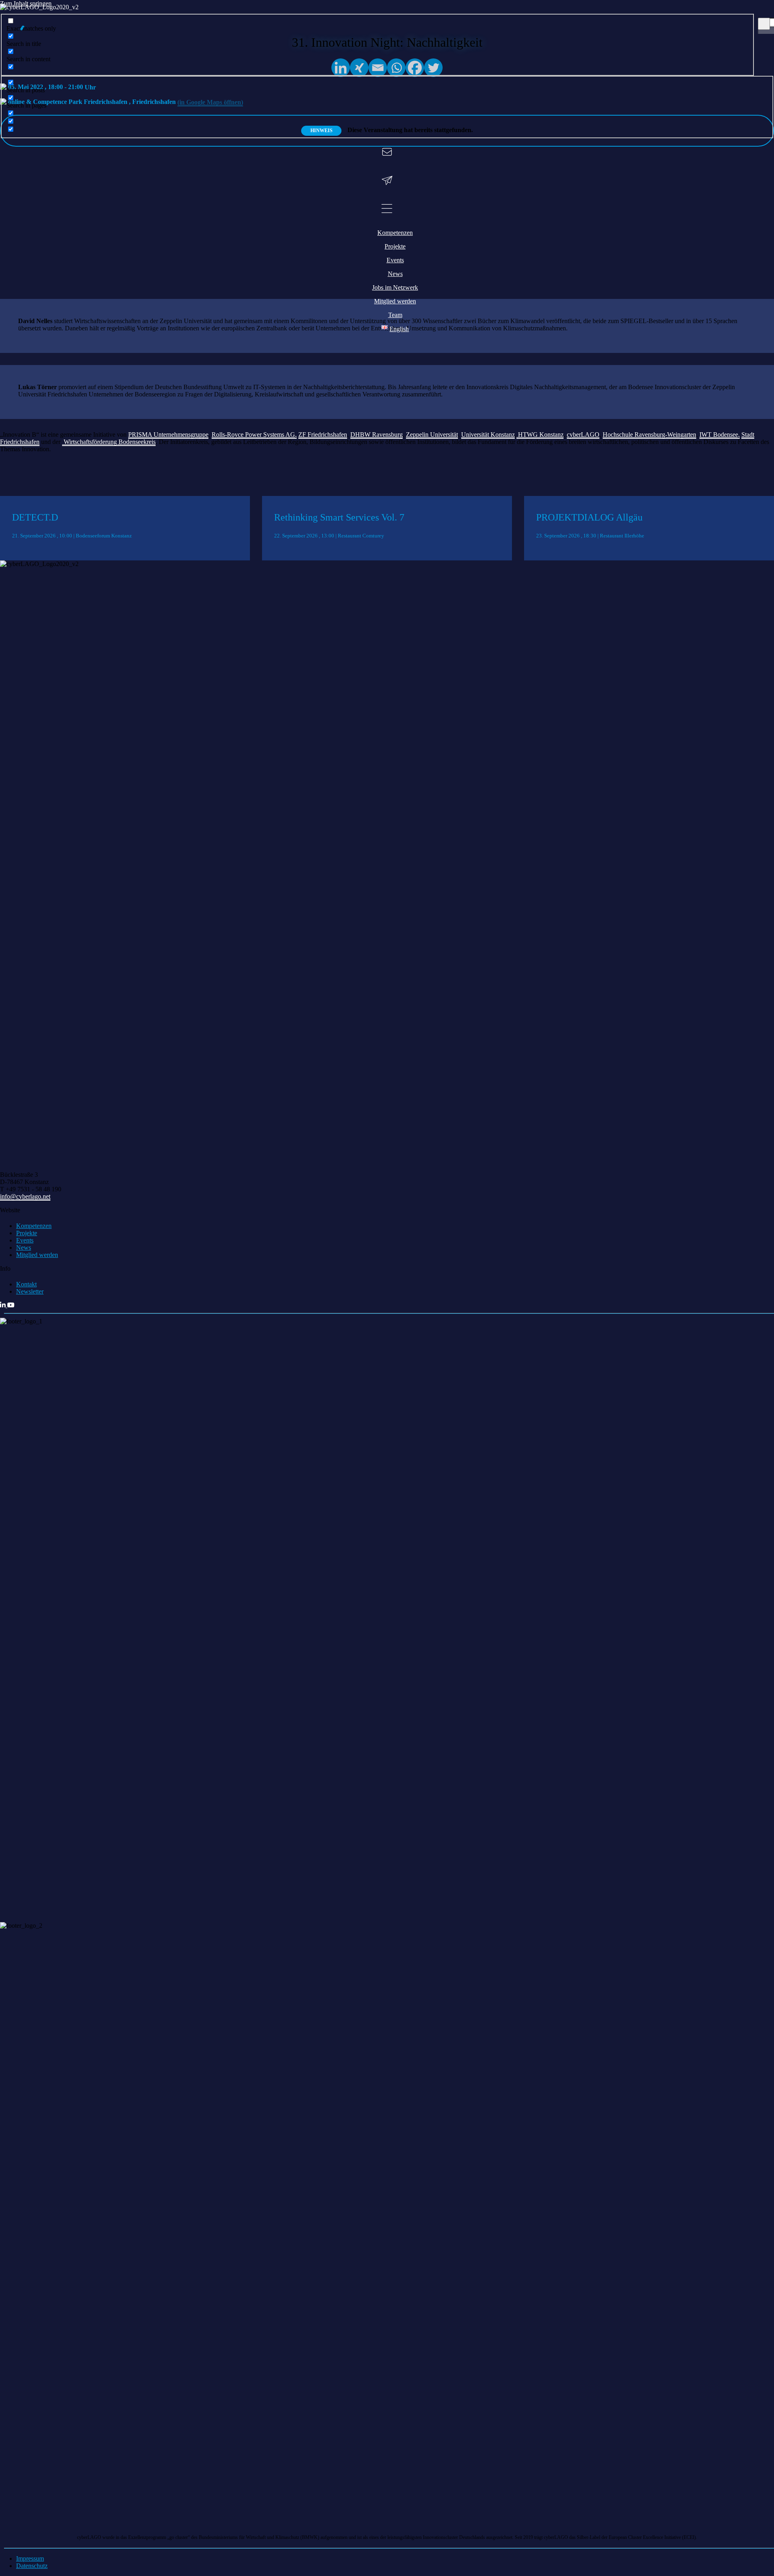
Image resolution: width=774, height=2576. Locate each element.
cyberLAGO (583, 435)
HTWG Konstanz (541, 435)
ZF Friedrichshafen (323, 435)
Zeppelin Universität (432, 435)
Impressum (30, 2558)
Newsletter (30, 1291)
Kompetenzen (34, 1226)
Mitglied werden (37, 1255)
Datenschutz (32, 2566)
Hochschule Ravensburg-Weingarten (649, 435)
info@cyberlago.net (25, 1196)
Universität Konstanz (488, 435)
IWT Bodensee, (720, 435)
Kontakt (26, 1284)
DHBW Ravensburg (377, 435)
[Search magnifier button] (764, 24)
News (24, 1248)
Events (25, 1240)
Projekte (27, 1233)
